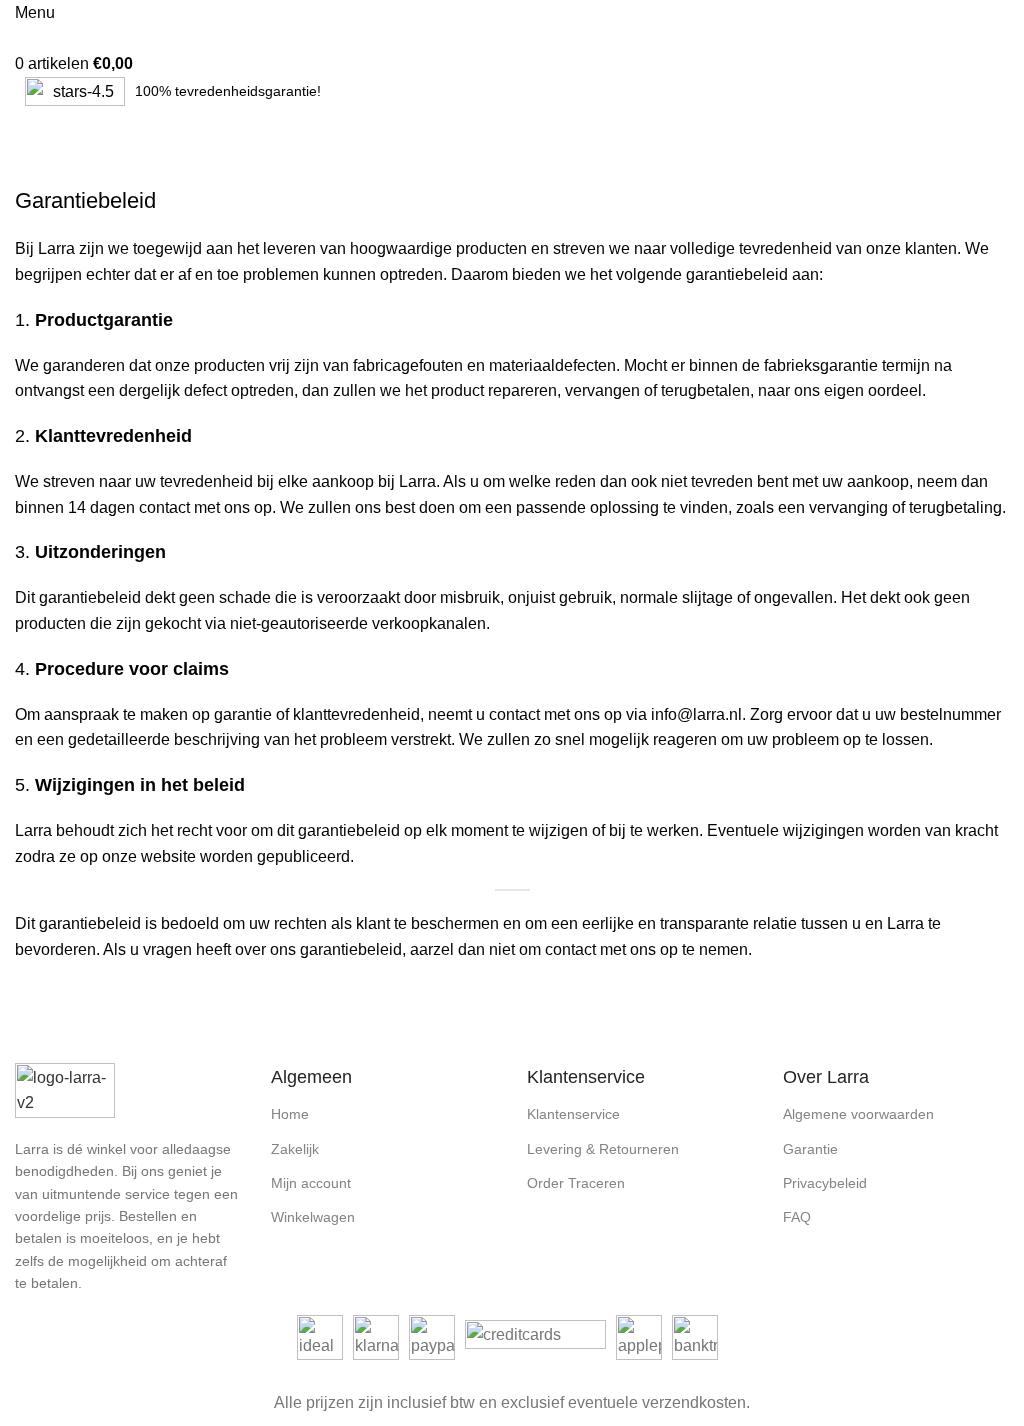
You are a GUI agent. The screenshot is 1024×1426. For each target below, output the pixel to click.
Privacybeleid (825, 1183)
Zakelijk (295, 1149)
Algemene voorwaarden (858, 1114)
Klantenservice (573, 1114)
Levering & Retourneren (603, 1149)
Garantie (810, 1149)
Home (31, 174)
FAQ (797, 1217)
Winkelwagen (313, 1217)
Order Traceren (576, 1183)
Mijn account (311, 1183)
